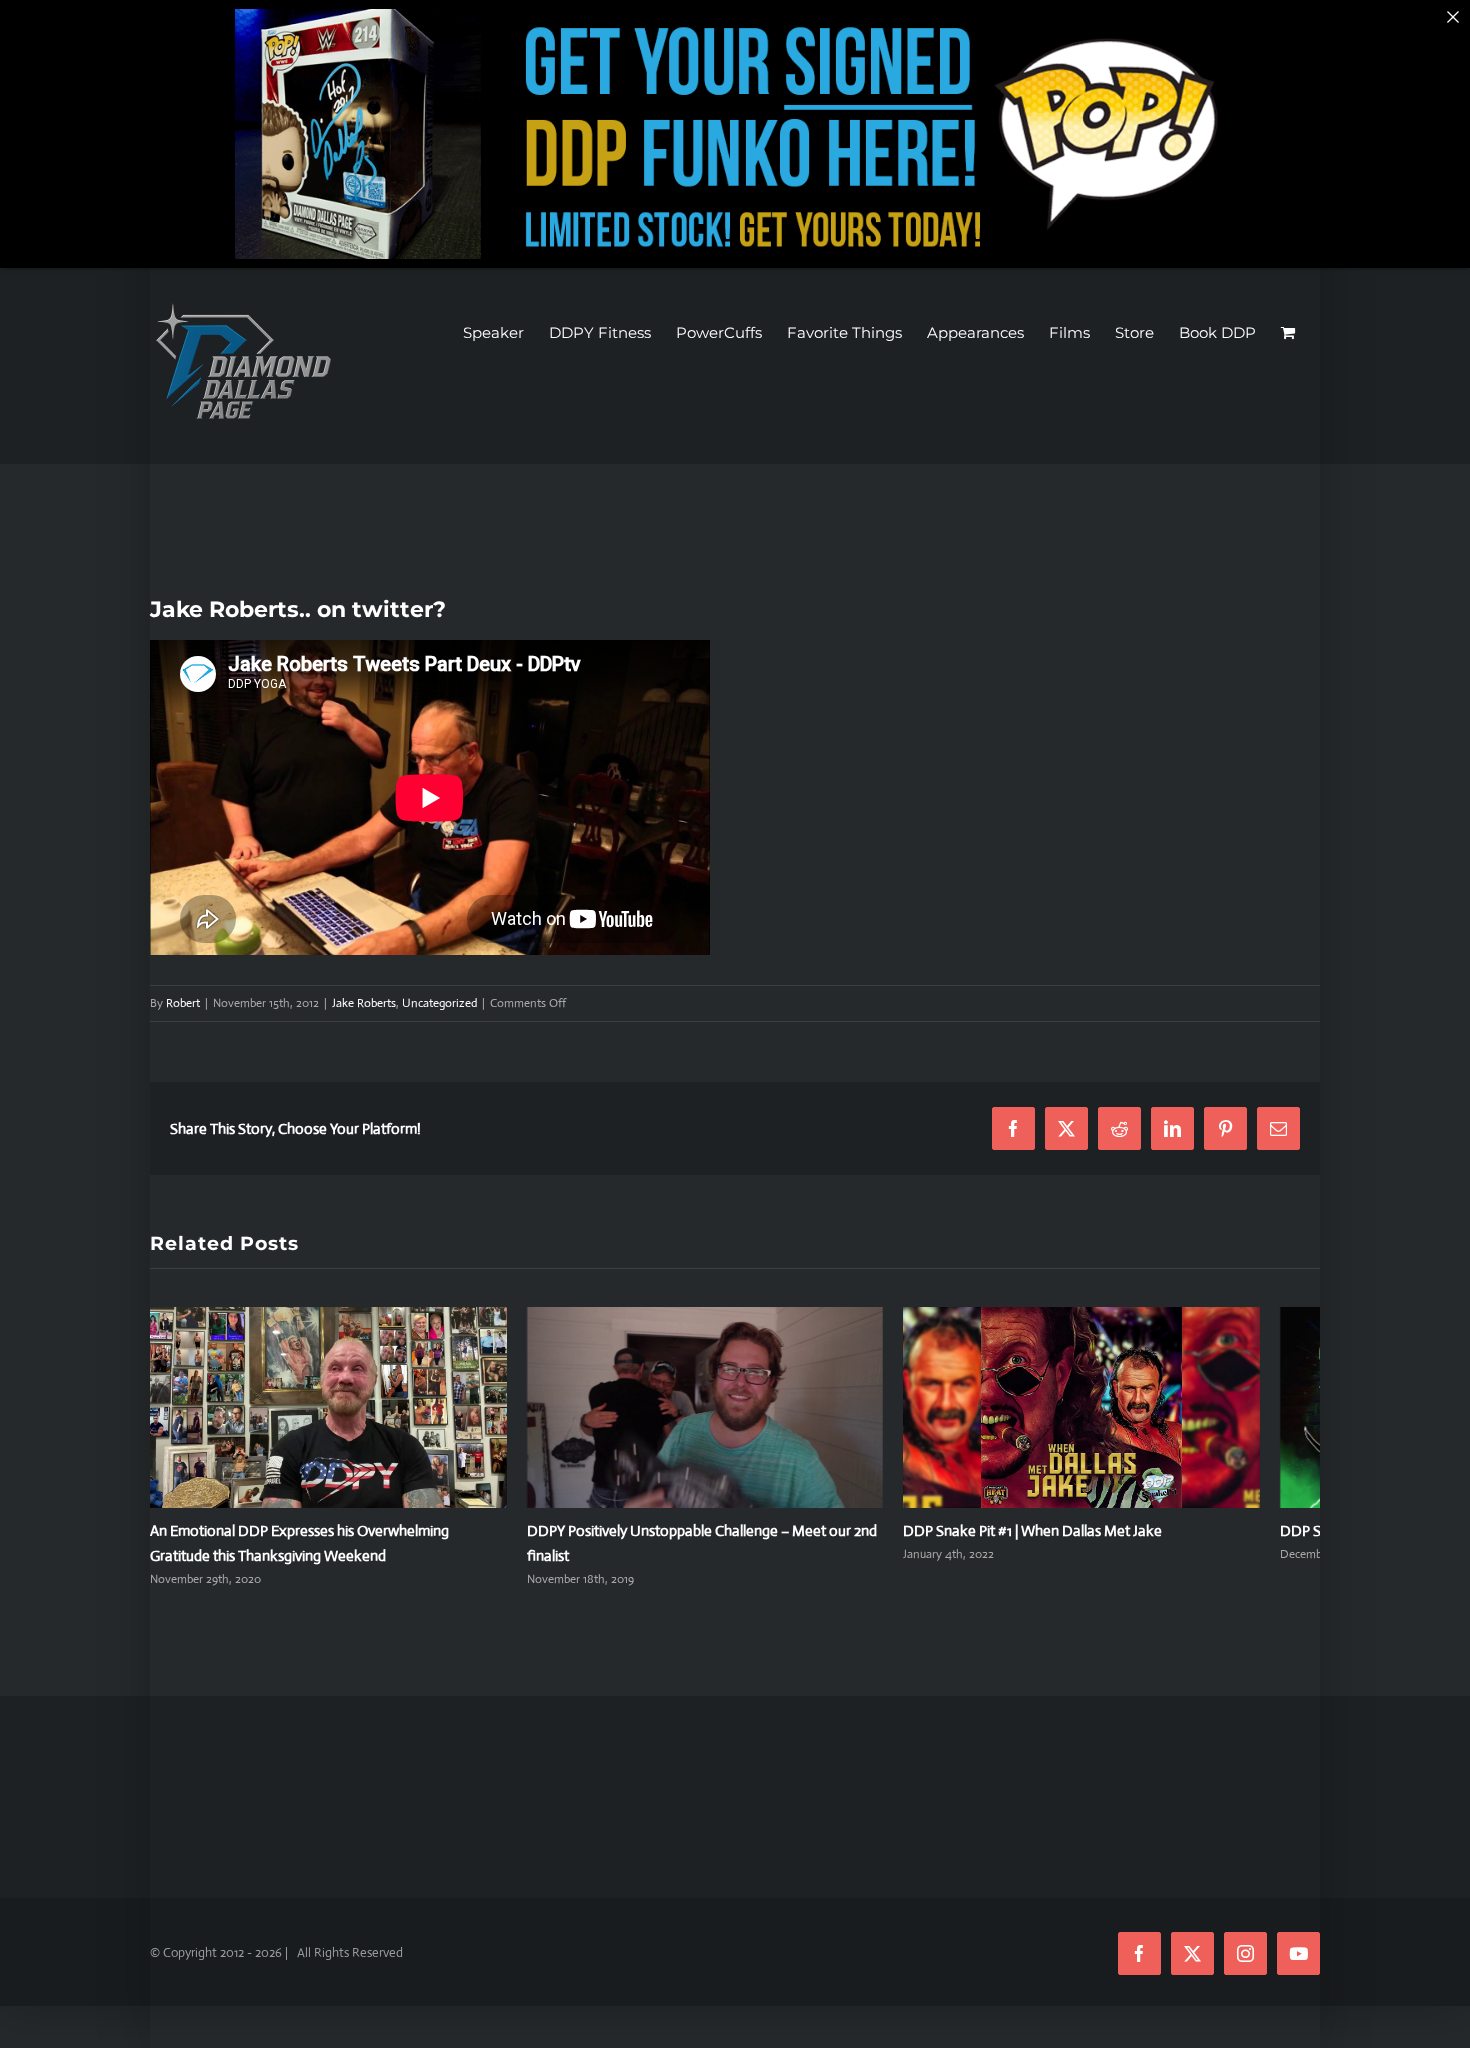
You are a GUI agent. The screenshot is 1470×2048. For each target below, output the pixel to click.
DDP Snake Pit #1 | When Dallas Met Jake (1072, 1541)
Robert (183, 1003)
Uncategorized (439, 1003)
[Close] (1453, 17)
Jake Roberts (364, 1003)
